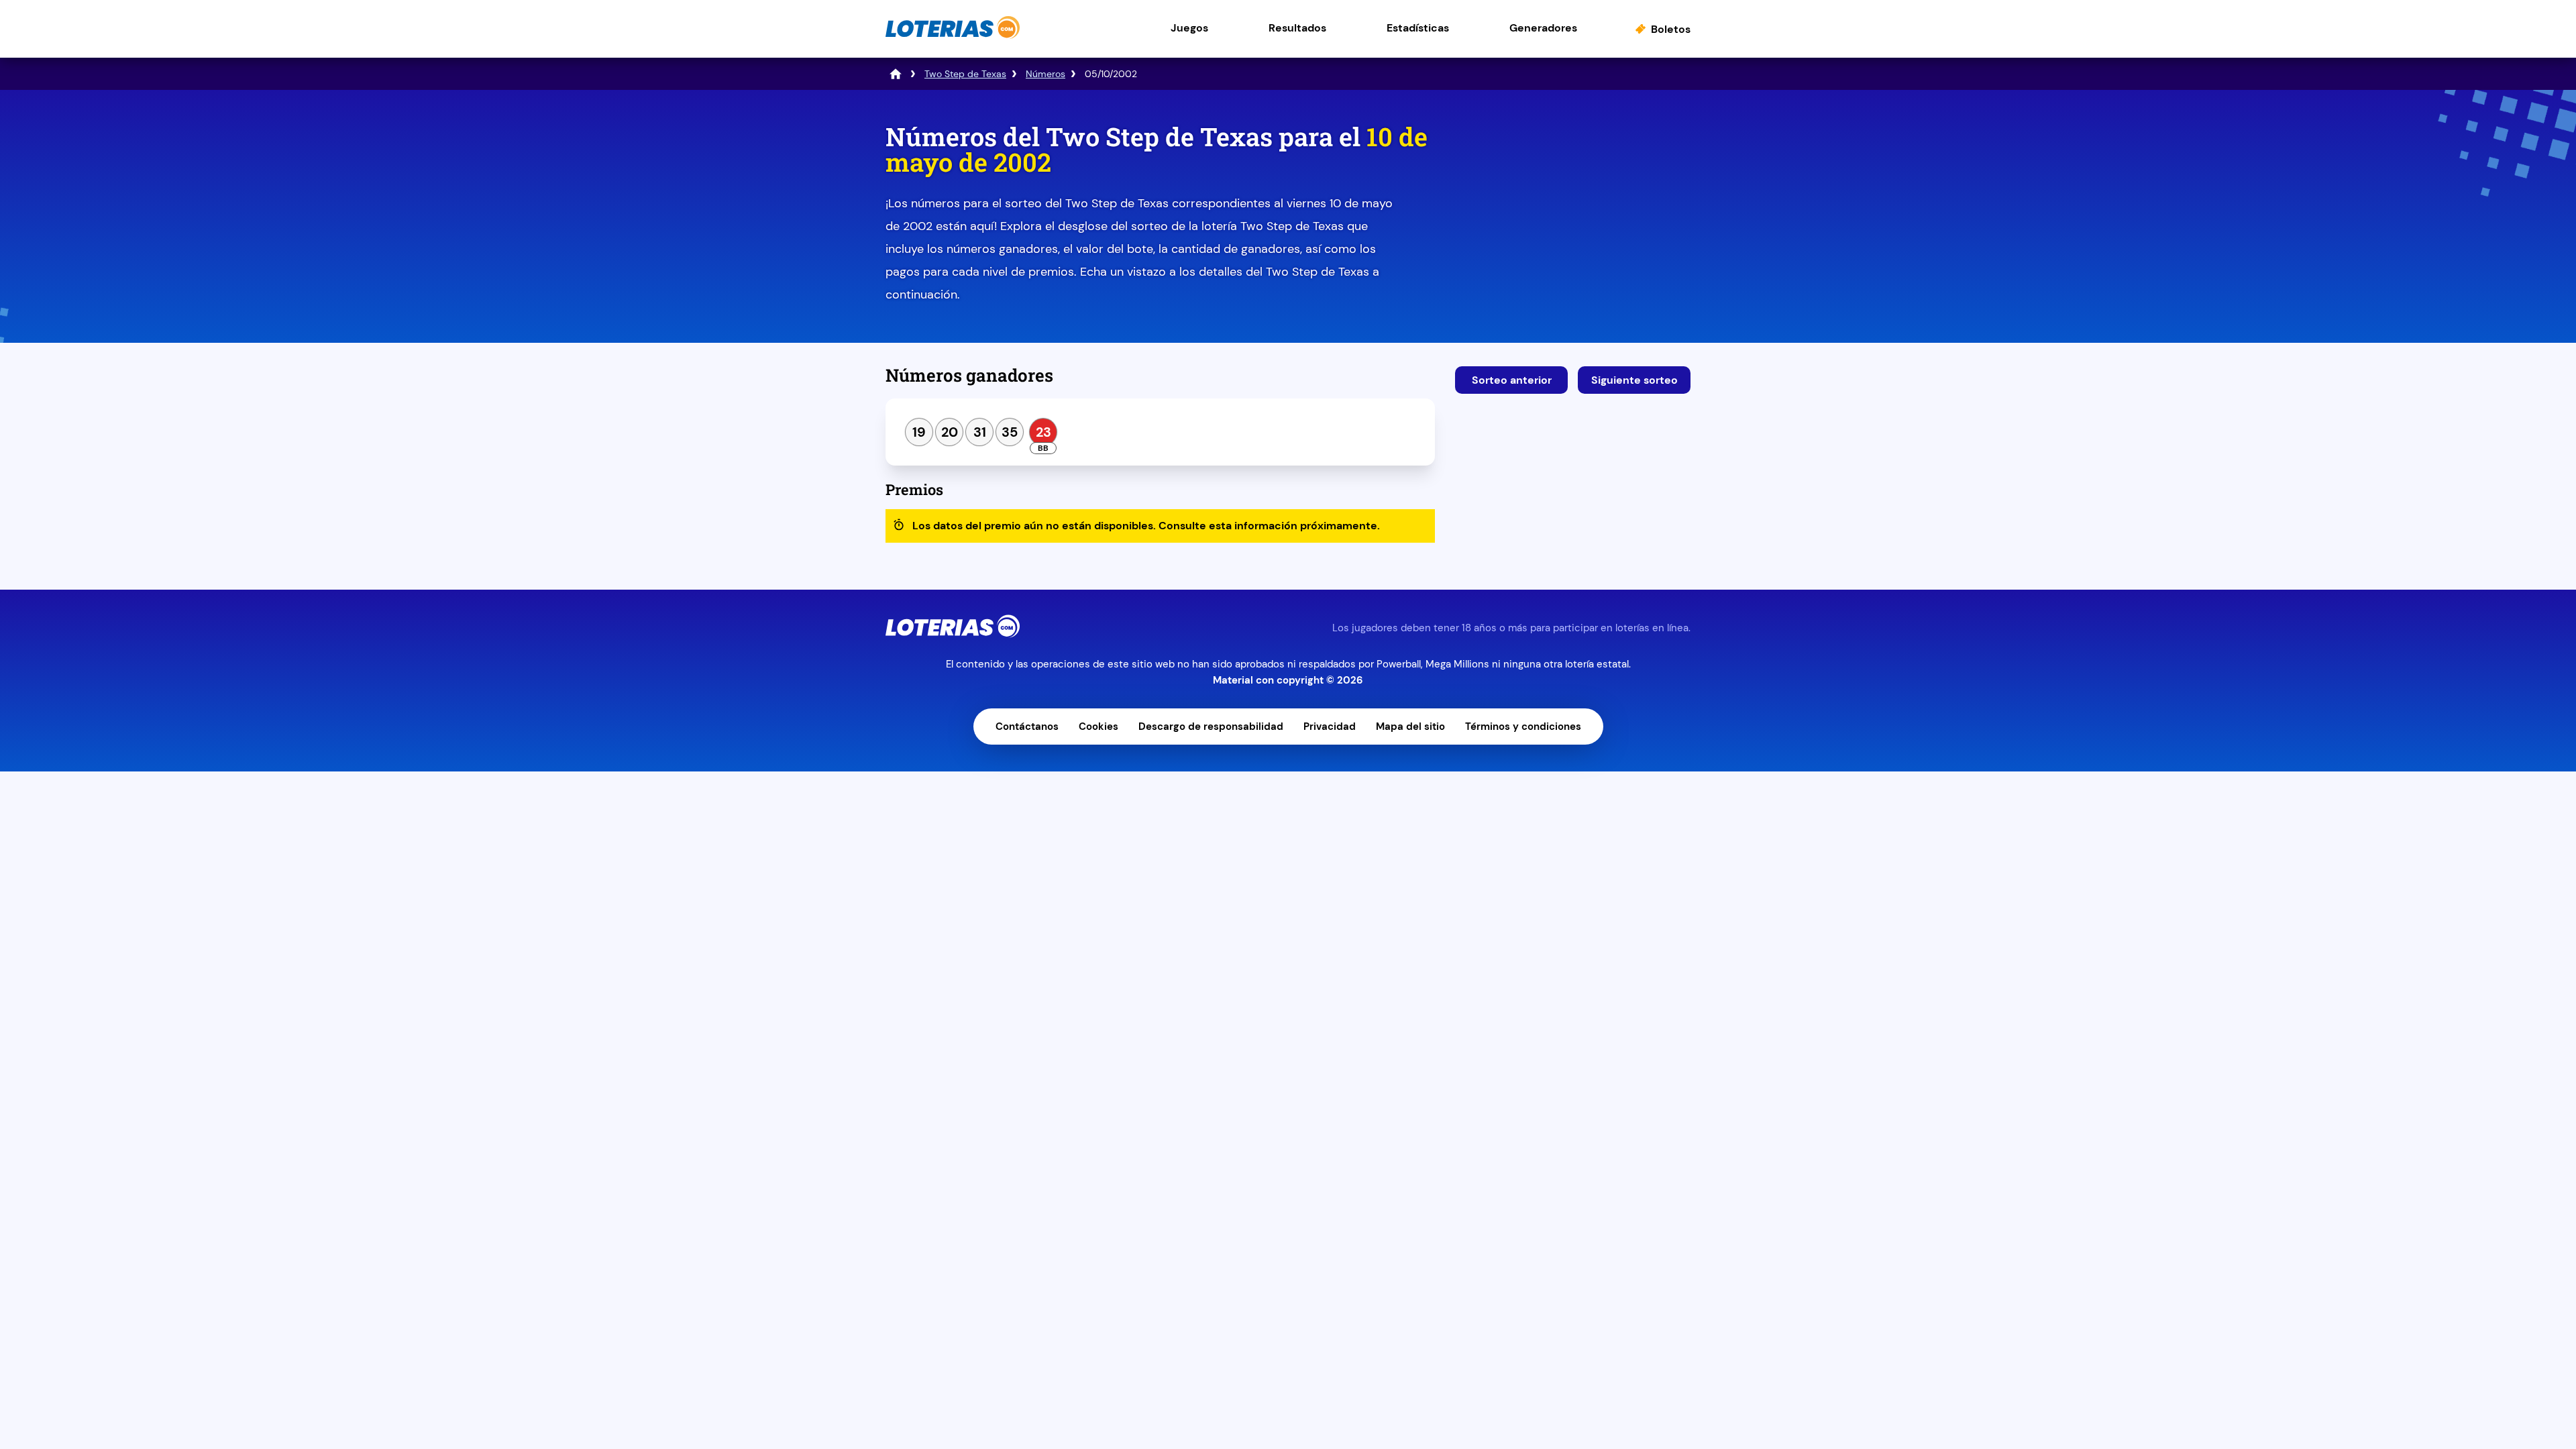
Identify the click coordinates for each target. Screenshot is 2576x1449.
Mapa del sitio (1410, 727)
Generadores (1543, 28)
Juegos (1189, 28)
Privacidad (1330, 727)
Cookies (1098, 727)
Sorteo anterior (1512, 380)
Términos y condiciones (1523, 727)
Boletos (1671, 29)
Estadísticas (1418, 28)
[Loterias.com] (953, 36)
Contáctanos (1027, 727)
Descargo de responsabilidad (1211, 727)
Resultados (1297, 28)
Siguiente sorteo (1634, 380)
